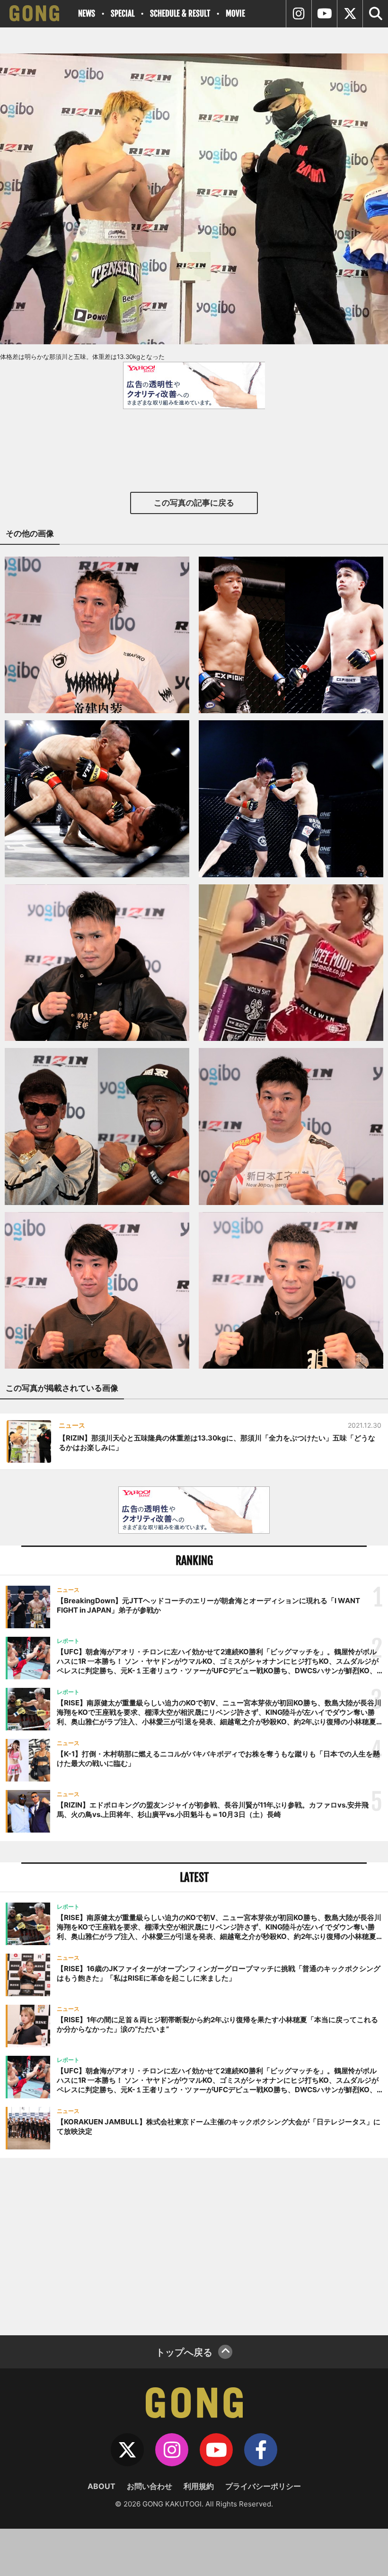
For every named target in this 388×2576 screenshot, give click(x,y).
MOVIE (235, 13)
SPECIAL (123, 13)
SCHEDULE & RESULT (180, 13)
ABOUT (101, 2486)
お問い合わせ (150, 2486)
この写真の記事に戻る (194, 503)
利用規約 (199, 2486)
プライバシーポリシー (263, 2486)
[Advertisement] (194, 2245)
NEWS (87, 13)
